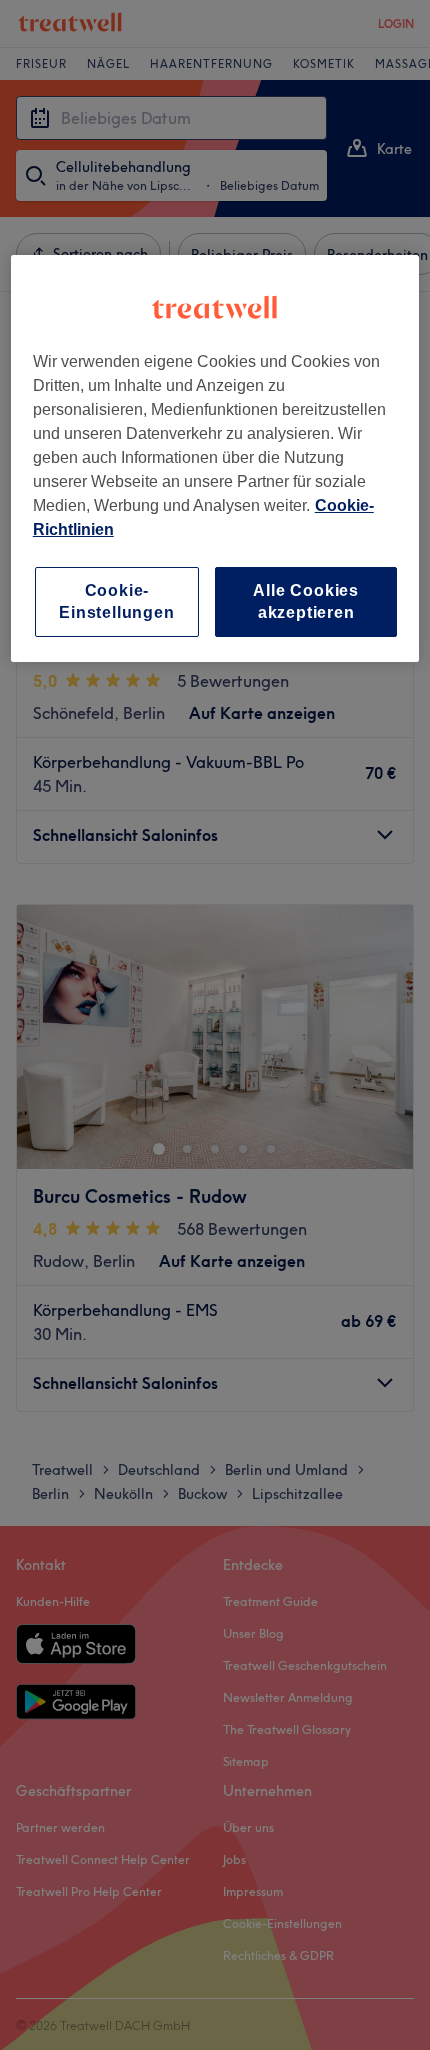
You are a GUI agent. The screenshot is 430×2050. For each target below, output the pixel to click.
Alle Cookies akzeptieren (306, 600)
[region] (215, 458)
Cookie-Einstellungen (116, 600)
